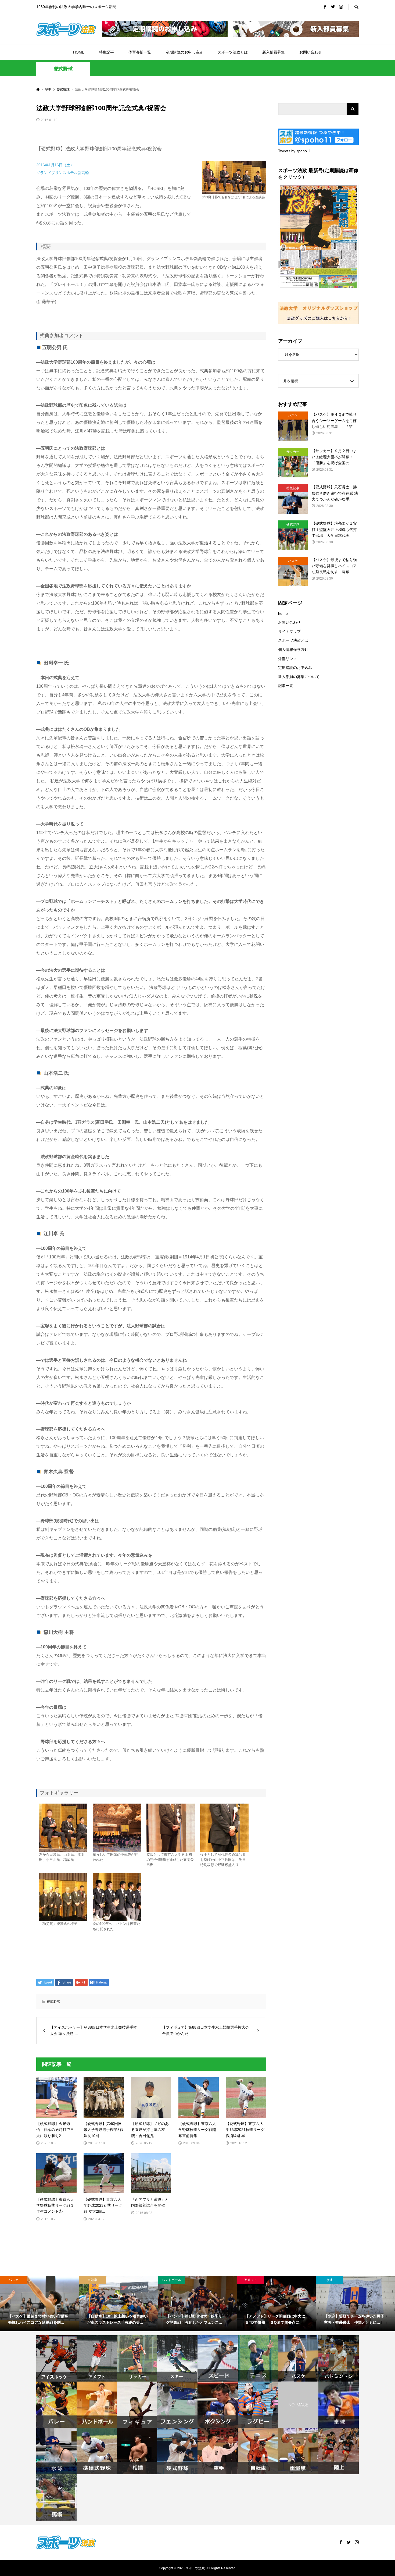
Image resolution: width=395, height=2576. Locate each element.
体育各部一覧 (140, 52)
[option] (39, 2304)
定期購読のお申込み (295, 668)
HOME (79, 52)
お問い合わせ (311, 52)
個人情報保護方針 (293, 650)
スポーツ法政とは (233, 52)
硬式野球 (63, 69)
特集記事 (106, 52)
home (283, 613)
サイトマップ (289, 631)
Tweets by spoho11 (295, 151)
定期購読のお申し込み (184, 52)
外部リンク (288, 659)
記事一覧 (286, 686)
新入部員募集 (274, 52)
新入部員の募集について (299, 677)
